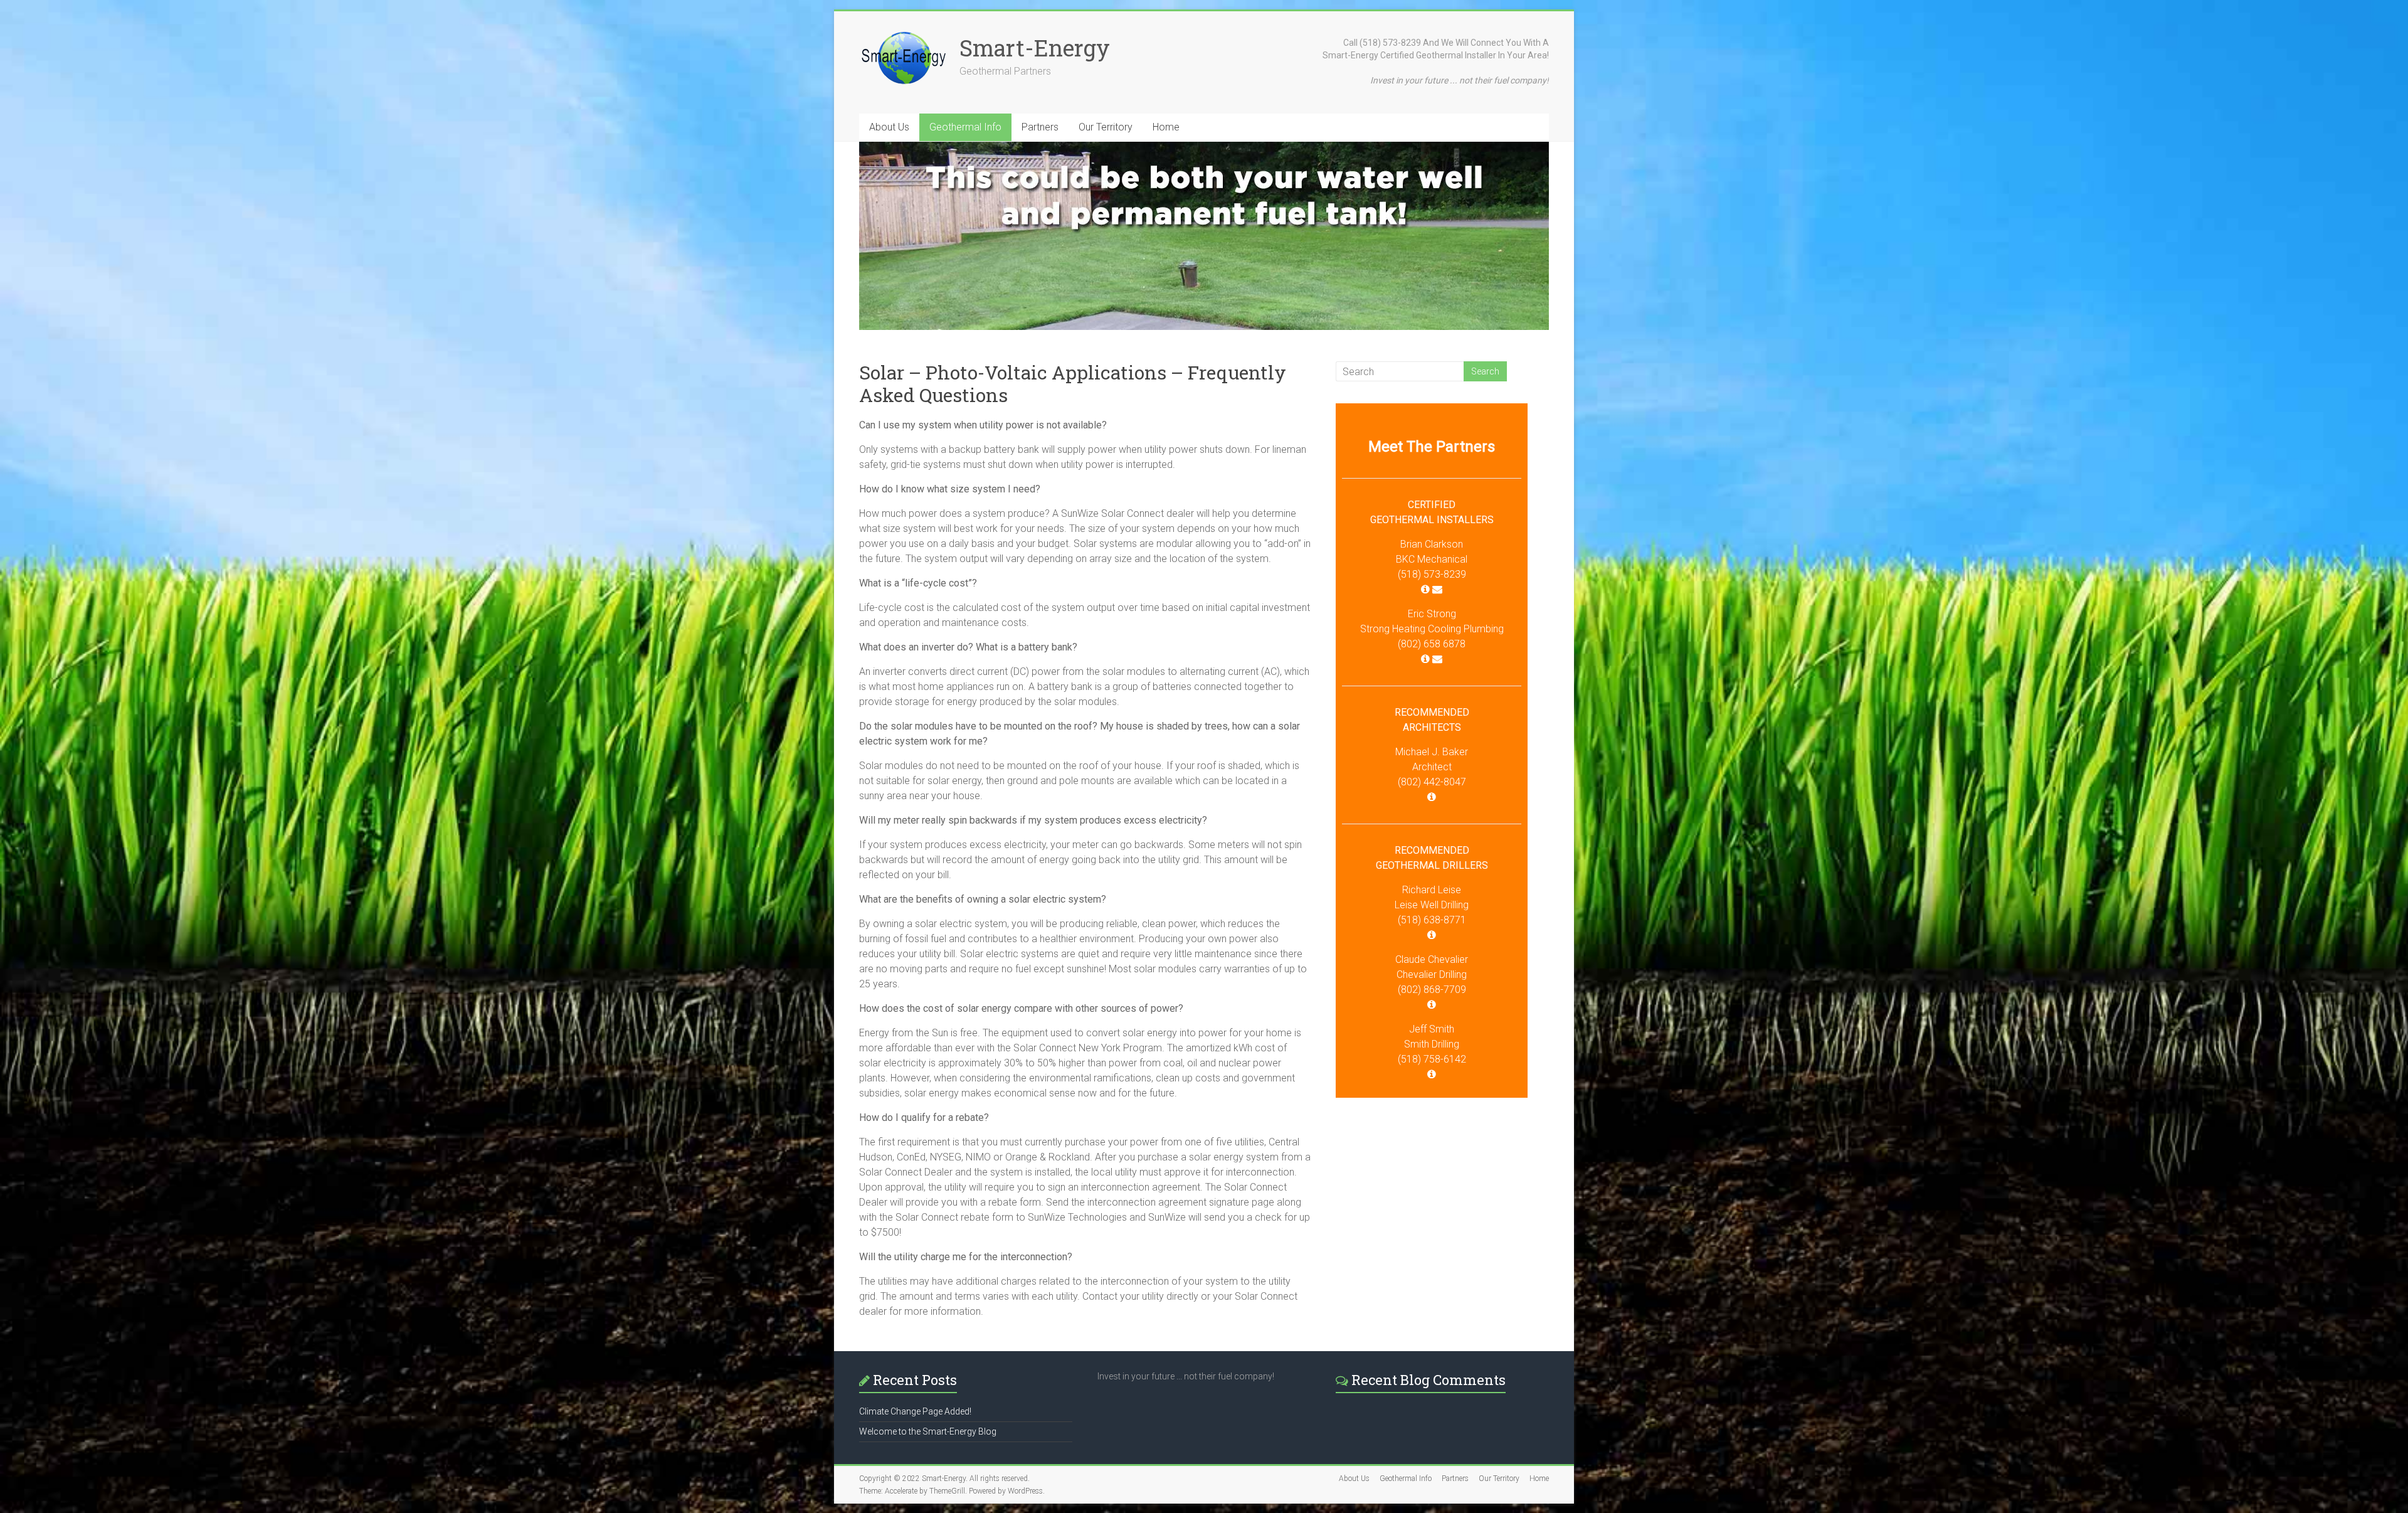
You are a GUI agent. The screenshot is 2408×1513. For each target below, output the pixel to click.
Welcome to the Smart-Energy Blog (928, 1431)
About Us (889, 127)
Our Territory (1106, 127)
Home (1166, 127)
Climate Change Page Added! (915, 1411)
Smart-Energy (1035, 48)
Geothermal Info (965, 127)
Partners (1040, 127)
